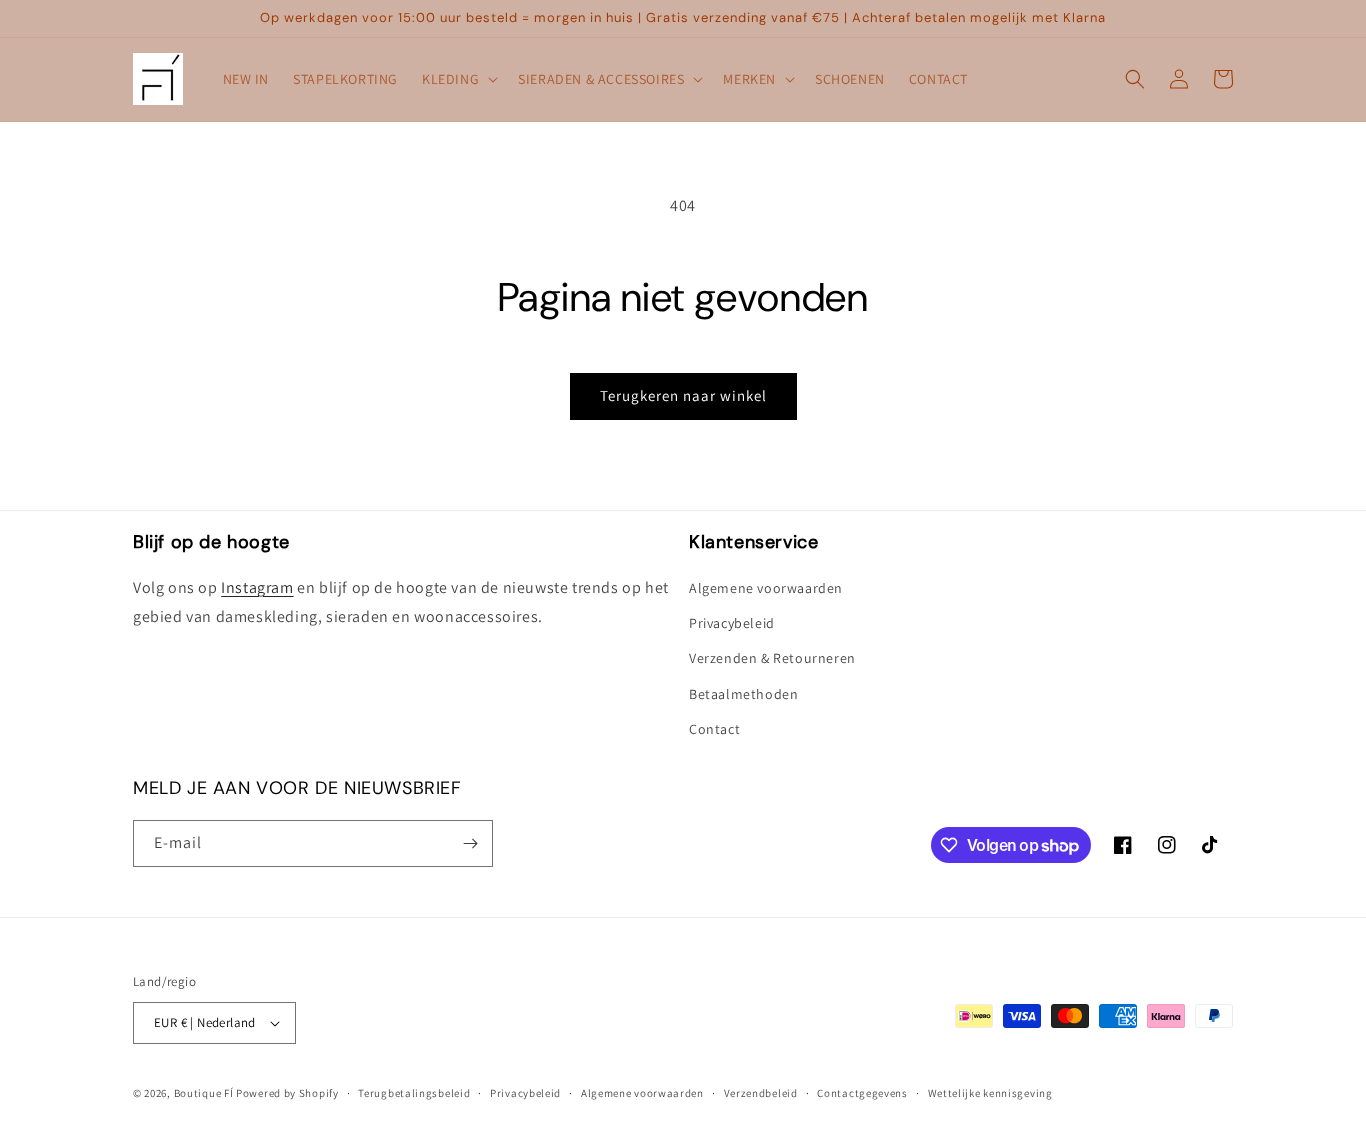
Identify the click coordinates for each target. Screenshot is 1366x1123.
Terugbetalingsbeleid (414, 1093)
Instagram (257, 587)
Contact (714, 729)
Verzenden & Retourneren (772, 658)
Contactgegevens (862, 1093)
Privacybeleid (732, 623)
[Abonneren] (470, 843)
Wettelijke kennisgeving (990, 1093)
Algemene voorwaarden (766, 588)
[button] (458, 79)
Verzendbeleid (761, 1093)
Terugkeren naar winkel (683, 395)
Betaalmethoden (743, 694)
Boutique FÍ (204, 1093)
